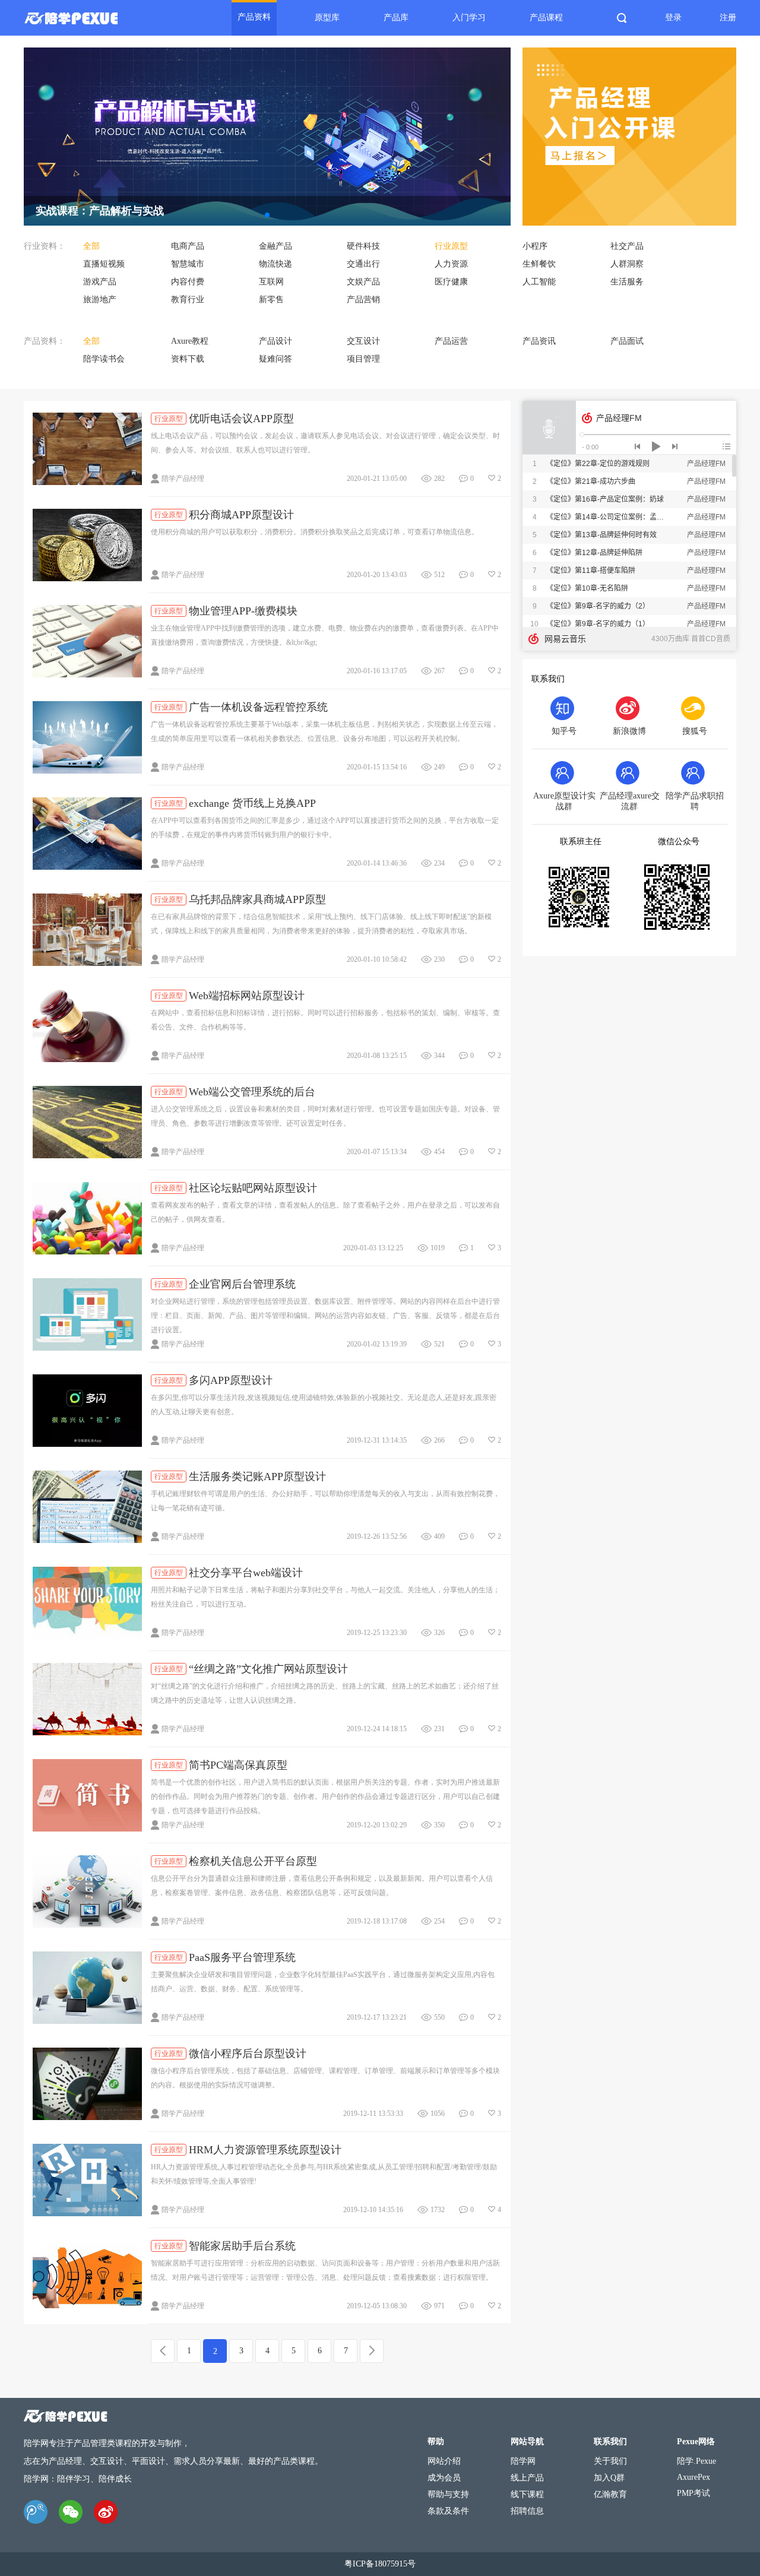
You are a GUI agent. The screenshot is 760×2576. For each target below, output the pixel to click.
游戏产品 (100, 282)
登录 (673, 18)
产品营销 (363, 300)
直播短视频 (104, 264)
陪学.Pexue (696, 2461)
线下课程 (527, 2494)
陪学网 (523, 2461)
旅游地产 (100, 300)
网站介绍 (444, 2461)
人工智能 (539, 282)
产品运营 (451, 341)
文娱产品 (363, 282)
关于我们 (610, 2461)
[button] (267, 215)
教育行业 (188, 300)
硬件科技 (363, 246)
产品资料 (254, 17)
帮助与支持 (448, 2494)
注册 (728, 18)
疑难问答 (275, 359)
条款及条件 (448, 2511)
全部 (91, 246)
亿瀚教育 (610, 2494)
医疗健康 (451, 282)
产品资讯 (539, 341)
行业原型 (451, 246)
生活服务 (627, 282)
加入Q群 (609, 2478)
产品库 (396, 18)
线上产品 (527, 2478)
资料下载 (188, 359)
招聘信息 (527, 2511)
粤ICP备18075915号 (380, 2564)
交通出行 (363, 264)
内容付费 (188, 282)
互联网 (271, 282)
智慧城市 (188, 264)
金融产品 (275, 246)
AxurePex (693, 2477)
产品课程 (546, 18)
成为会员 (444, 2478)
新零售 (271, 300)
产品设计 (275, 341)
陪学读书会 (104, 359)
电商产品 (188, 246)
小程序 (535, 246)
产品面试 (627, 341)
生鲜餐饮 (539, 264)
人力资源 (451, 264)
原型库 (327, 18)
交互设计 (363, 341)
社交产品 (627, 246)
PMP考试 (693, 2493)
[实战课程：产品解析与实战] (267, 52)
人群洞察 (627, 264)
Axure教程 (190, 341)
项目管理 (363, 359)
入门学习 (469, 18)
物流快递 (275, 264)
